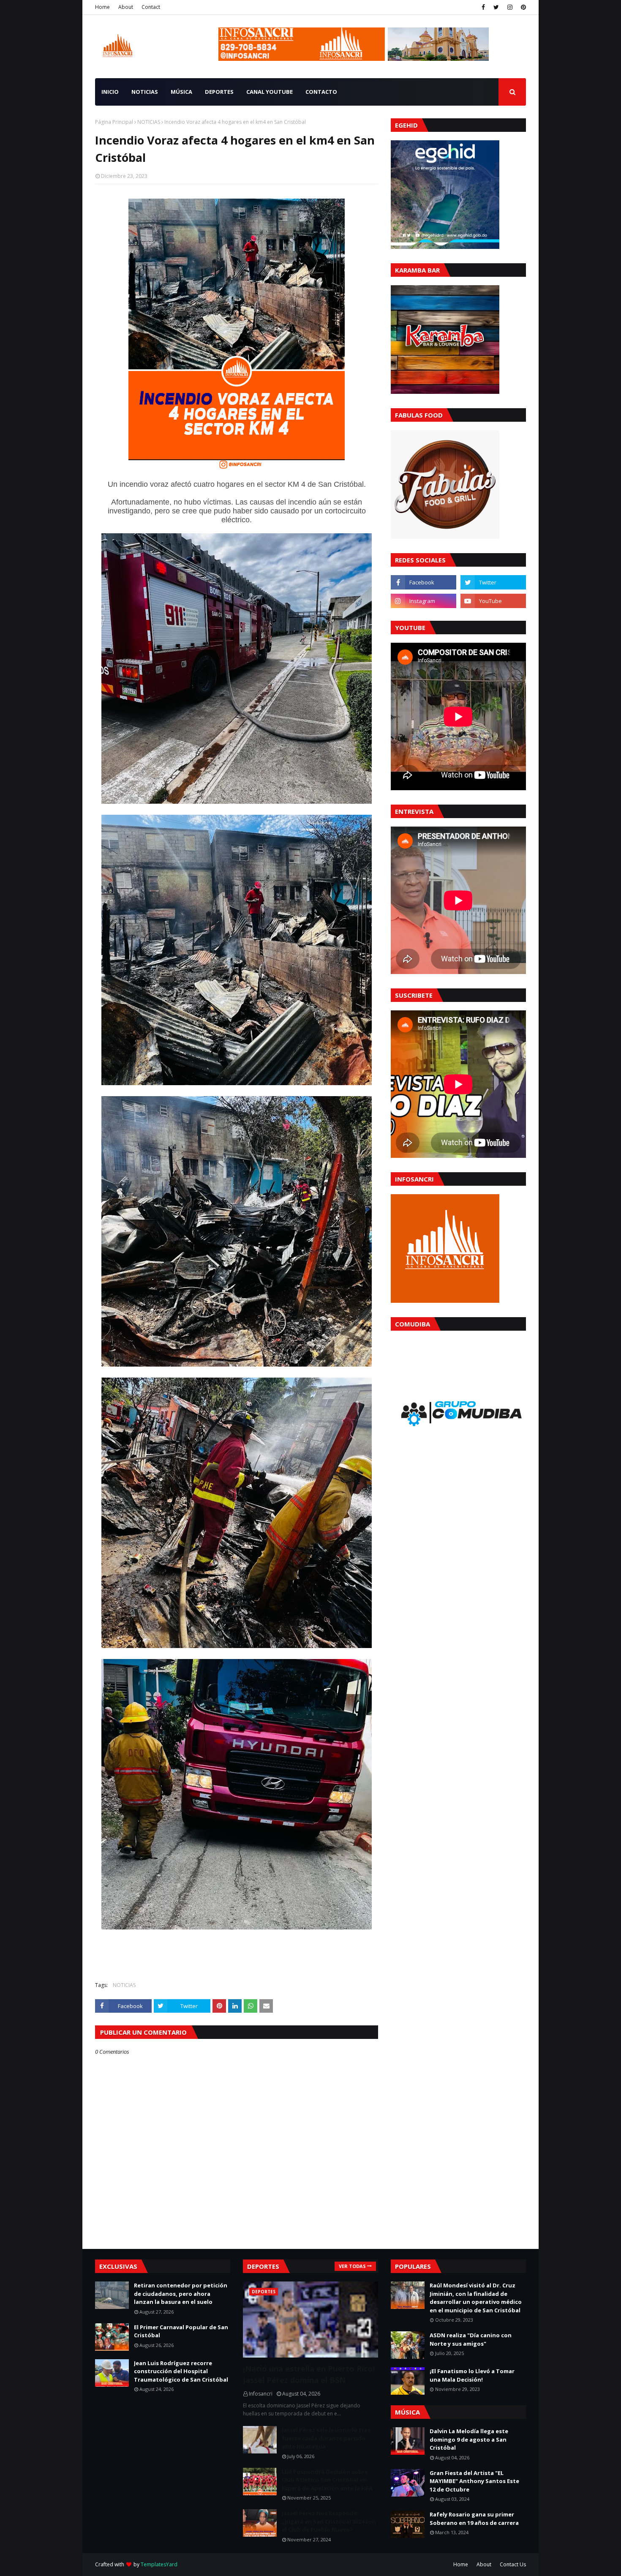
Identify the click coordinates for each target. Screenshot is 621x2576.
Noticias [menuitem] (145, 92)
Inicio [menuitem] (110, 92)
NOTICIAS (149, 122)
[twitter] (496, 7)
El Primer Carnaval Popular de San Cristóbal (181, 2331)
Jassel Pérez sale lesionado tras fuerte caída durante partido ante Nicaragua (326, 2438)
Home (102, 7)
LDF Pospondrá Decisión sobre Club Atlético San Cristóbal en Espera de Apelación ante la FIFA (327, 2480)
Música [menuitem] (181, 92)
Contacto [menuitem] (321, 92)
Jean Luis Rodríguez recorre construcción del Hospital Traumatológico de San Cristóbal (181, 2371)
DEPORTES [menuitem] (219, 92)
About (126, 7)
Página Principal (114, 122)
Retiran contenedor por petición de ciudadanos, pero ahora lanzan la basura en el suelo (181, 2294)
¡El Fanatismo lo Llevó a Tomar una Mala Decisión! (472, 2375)
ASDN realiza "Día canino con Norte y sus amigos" (471, 2339)
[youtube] (493, 601)
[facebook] (483, 7)
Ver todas (352, 2266)
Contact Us (513, 2564)
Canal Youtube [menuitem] (270, 92)
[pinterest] (522, 7)
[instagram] (510, 7)
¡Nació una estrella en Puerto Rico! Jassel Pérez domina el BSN (309, 2374)
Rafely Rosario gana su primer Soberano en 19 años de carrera (474, 2519)
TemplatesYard (159, 2564)
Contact (151, 7)
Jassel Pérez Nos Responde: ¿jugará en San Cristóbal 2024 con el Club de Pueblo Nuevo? (329, 2521)
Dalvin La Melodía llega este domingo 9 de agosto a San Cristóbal (469, 2439)
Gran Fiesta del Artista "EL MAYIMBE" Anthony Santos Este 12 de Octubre (474, 2481)
